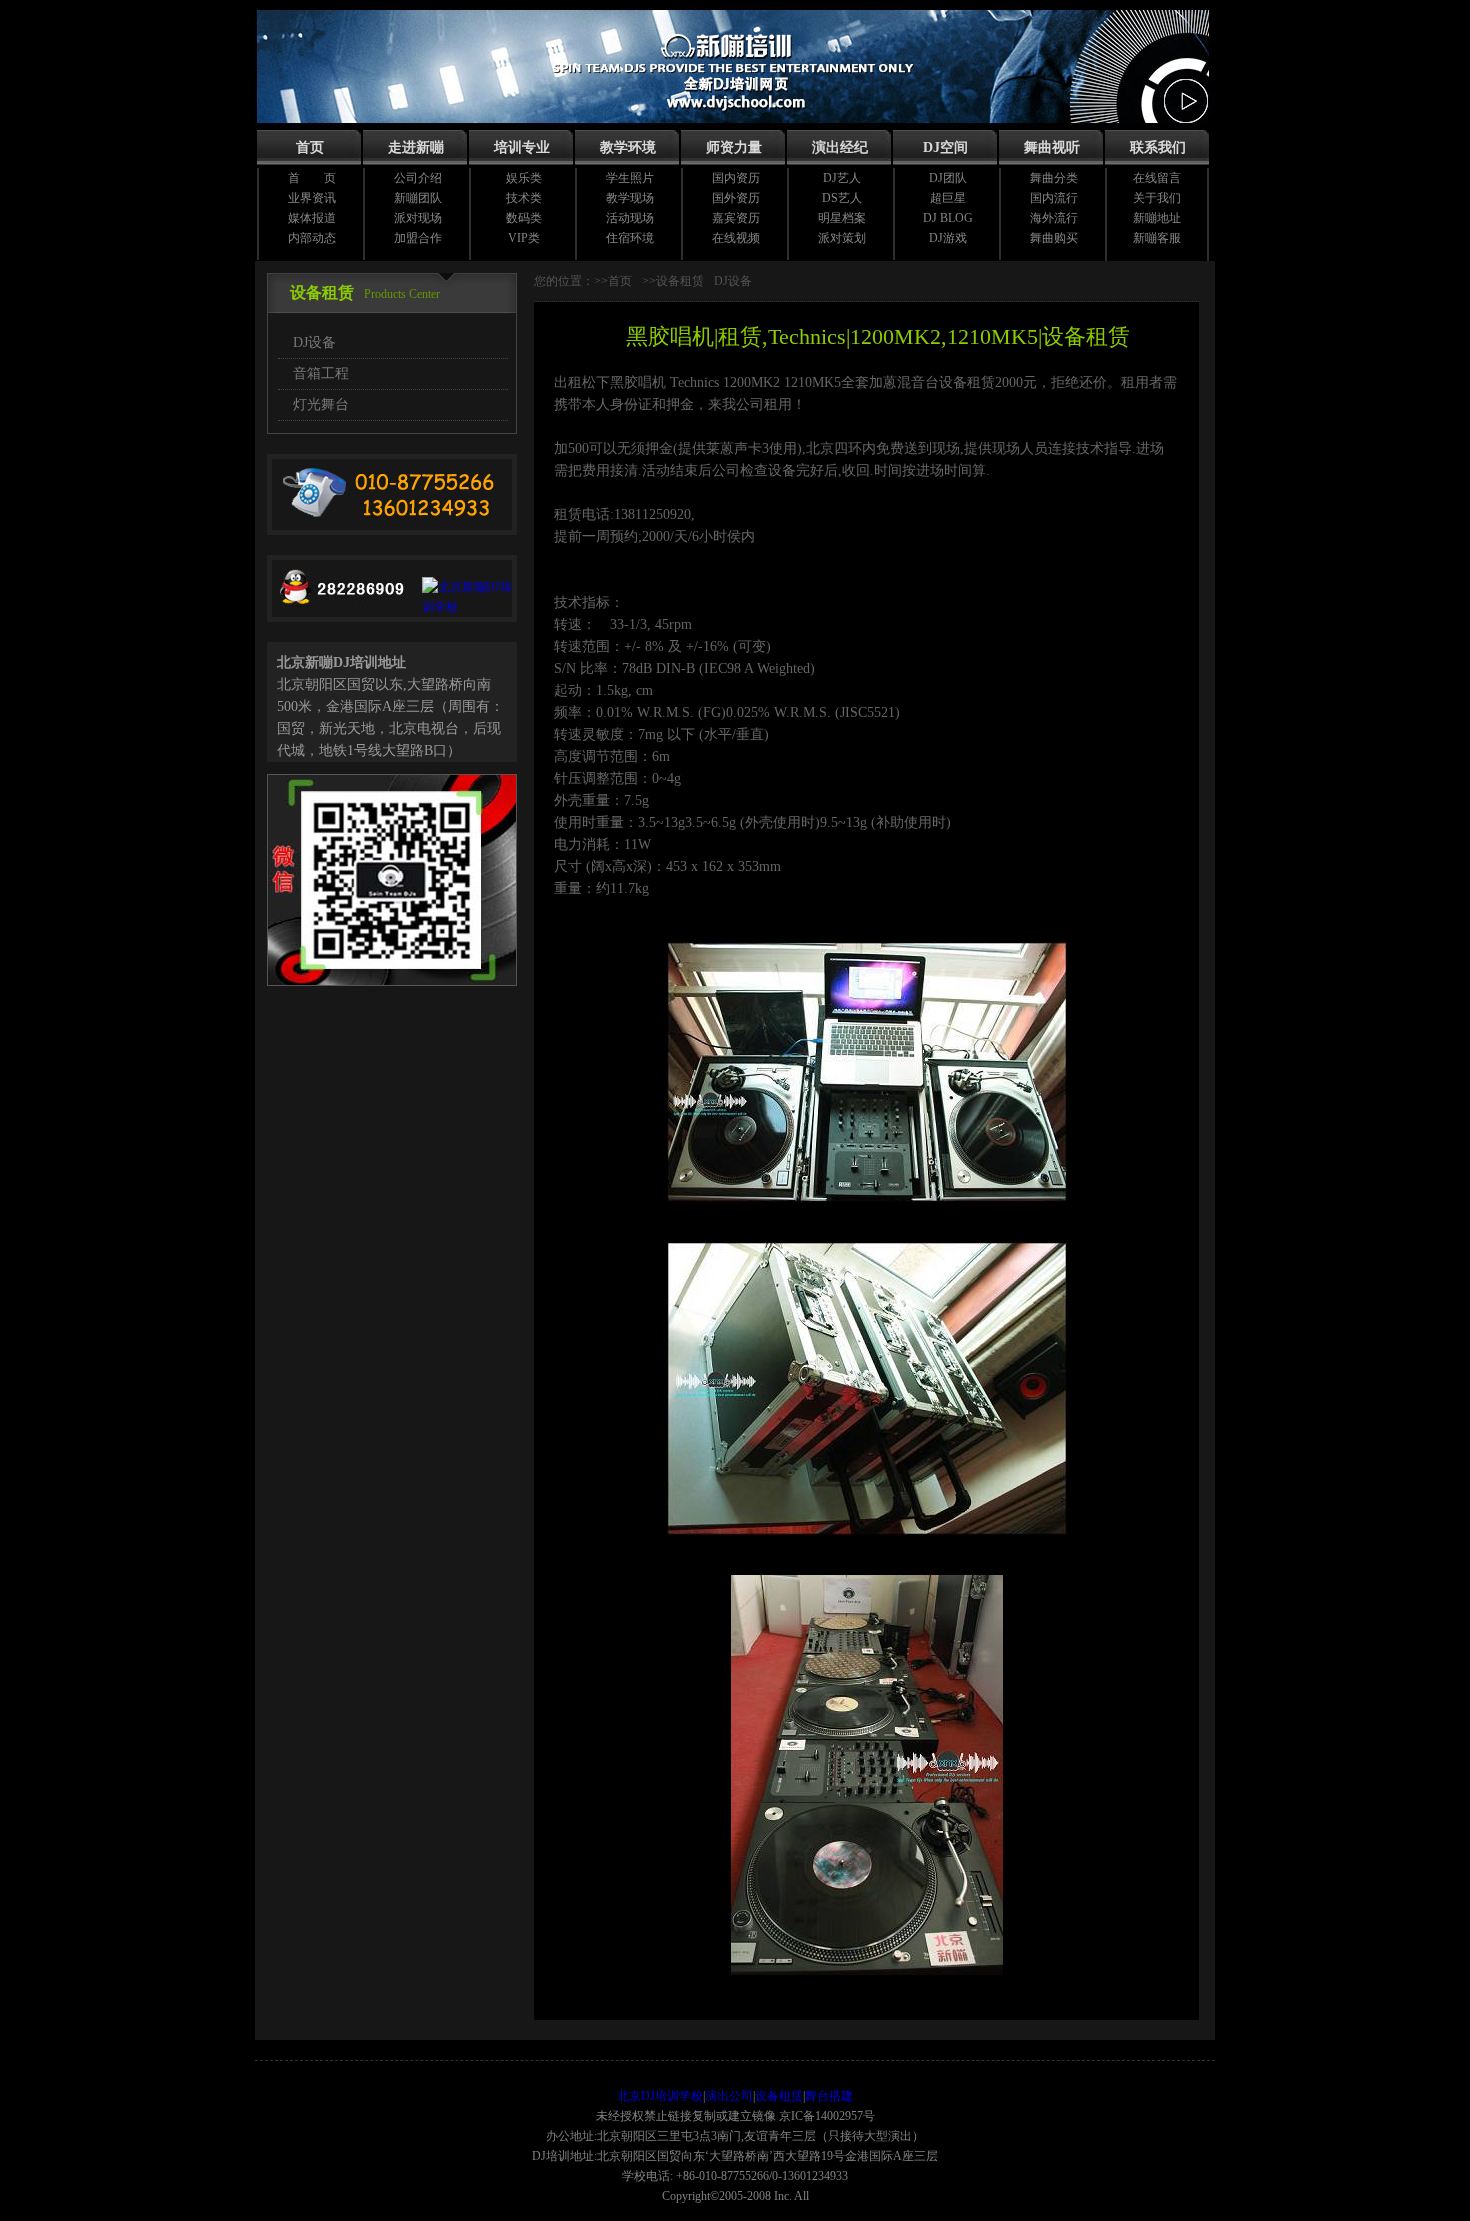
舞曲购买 (1054, 238)
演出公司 (729, 2096)
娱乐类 (524, 178)
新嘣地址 (1157, 218)
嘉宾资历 (736, 218)
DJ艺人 (842, 178)
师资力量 (734, 147)
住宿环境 (630, 238)
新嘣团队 (418, 198)
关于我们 (1157, 198)
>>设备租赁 (673, 281)
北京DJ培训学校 (660, 2096)
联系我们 (1158, 147)
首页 (310, 147)
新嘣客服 (1157, 238)
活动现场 (630, 218)
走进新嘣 (416, 147)
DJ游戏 (948, 238)
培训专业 (522, 147)
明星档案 (842, 218)
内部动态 (312, 238)
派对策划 (842, 238)
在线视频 (736, 238)
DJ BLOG (948, 218)
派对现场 (418, 218)
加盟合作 (418, 238)
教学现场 (630, 198)
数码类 (524, 218)
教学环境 (628, 147)
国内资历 (736, 178)
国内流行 (1054, 198)
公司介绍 (418, 178)
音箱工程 (321, 373)
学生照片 (630, 178)
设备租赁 (779, 2096)
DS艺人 (842, 198)
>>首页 (613, 281)
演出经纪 (840, 147)
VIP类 (524, 238)
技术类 (524, 198)
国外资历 (736, 198)
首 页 (312, 178)
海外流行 (1054, 218)
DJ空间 (945, 147)
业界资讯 (312, 198)
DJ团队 (948, 178)
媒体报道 (312, 218)
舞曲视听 (1052, 147)
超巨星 (948, 198)
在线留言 (1157, 178)
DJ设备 (314, 342)
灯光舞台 (321, 404)
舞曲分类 (1054, 178)
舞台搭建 (829, 2096)
